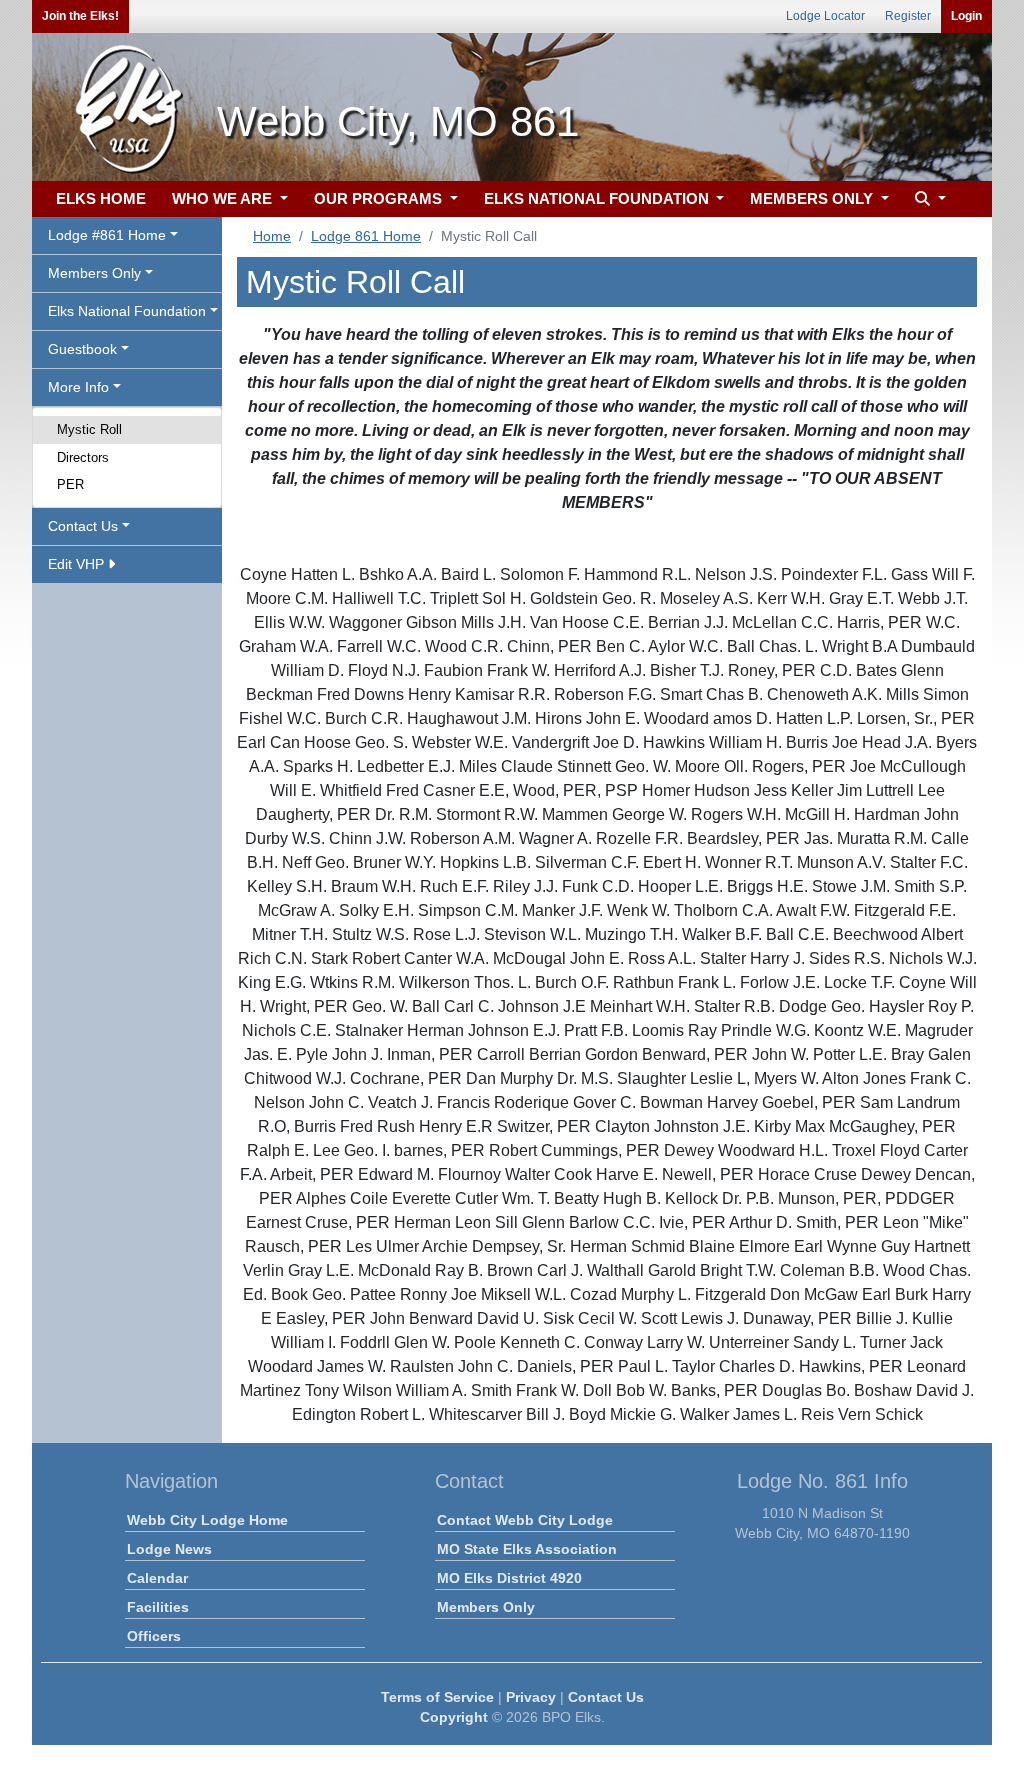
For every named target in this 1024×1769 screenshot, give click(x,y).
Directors (83, 457)
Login (966, 16)
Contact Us (606, 1697)
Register (908, 16)
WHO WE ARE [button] (224, 198)
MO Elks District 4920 (509, 1578)
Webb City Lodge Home (207, 1520)
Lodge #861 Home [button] (107, 235)
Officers (154, 1636)
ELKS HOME (101, 198)
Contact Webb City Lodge (525, 1520)
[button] (928, 199)
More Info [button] (78, 387)
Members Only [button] (94, 273)
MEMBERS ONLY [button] (813, 198)
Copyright (454, 1717)
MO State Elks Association (527, 1549)
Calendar (157, 1578)
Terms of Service (437, 1697)
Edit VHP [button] (78, 564)
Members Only (486, 1607)
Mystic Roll (89, 429)
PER (70, 484)
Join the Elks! (80, 16)
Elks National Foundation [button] (127, 311)
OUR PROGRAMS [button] (380, 198)
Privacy (531, 1697)
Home (272, 236)
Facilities (158, 1607)
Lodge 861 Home (366, 236)
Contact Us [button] (83, 526)
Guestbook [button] (82, 349)
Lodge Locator (825, 16)
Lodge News (169, 1549)
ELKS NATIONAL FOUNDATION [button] (598, 198)
